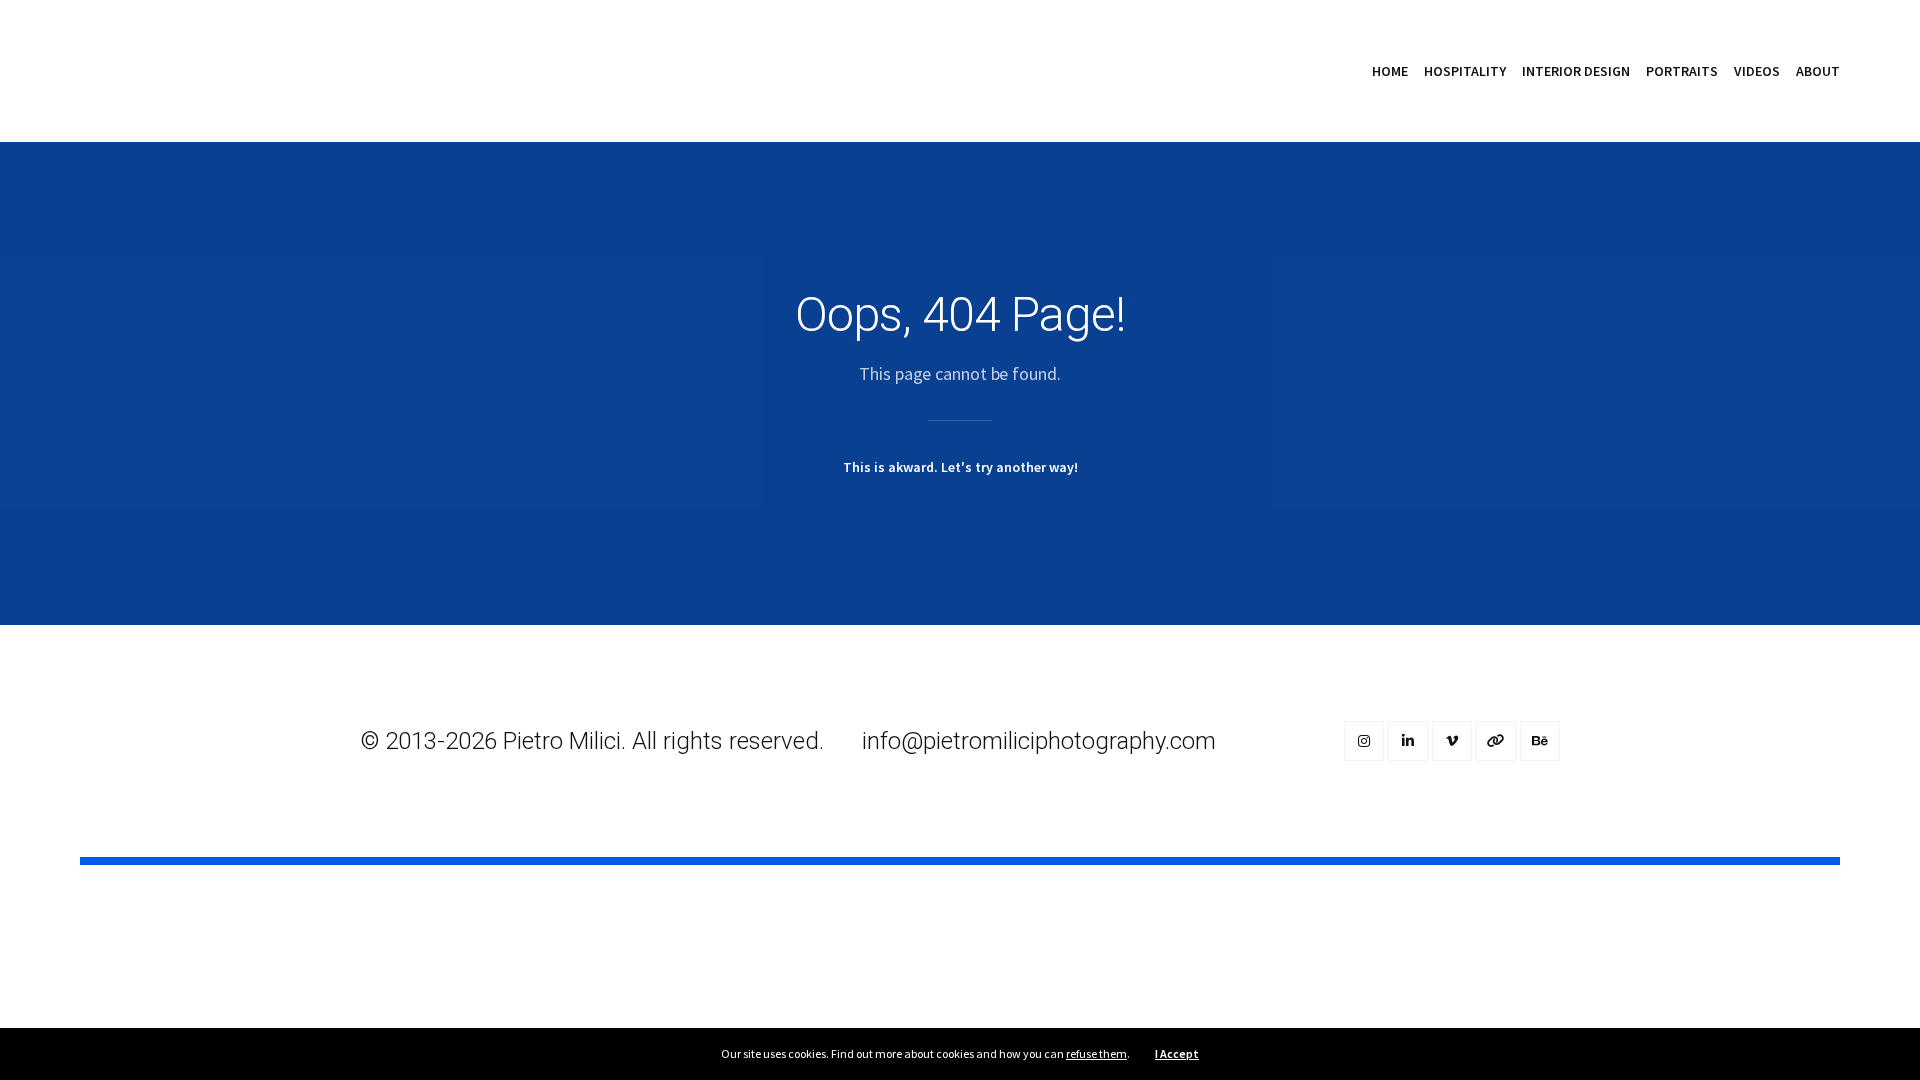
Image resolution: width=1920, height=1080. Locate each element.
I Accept (1177, 1053)
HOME (1390, 71)
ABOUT (1818, 71)
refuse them (1096, 1053)
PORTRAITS (1682, 71)
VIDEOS (1757, 71)
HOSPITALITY (1465, 71)
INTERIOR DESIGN (1576, 71)
